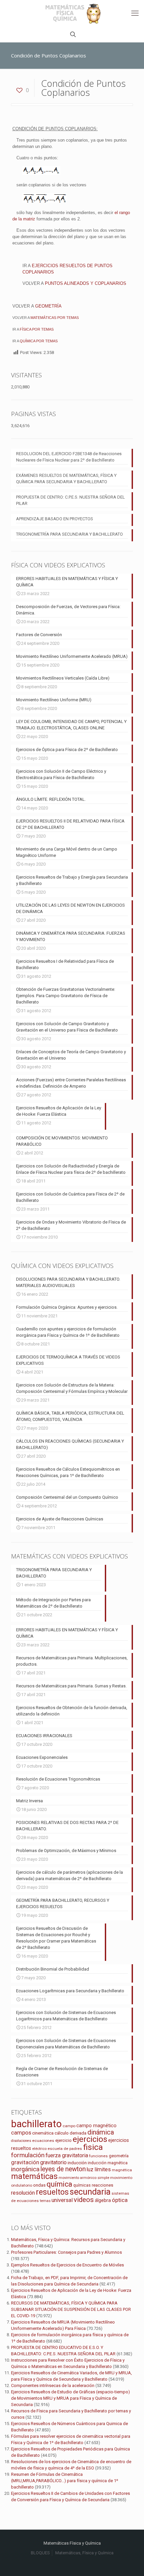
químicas (82, 2185)
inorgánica (25, 2169)
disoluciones (21, 2141)
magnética (122, 2170)
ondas (39, 2185)
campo (69, 2126)
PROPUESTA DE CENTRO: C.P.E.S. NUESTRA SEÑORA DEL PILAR (70, 500)
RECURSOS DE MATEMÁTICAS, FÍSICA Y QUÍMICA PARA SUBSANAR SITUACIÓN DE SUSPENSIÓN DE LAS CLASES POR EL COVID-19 (71, 2309)
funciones (98, 2156)
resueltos (52, 2192)
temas (45, 2201)
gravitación (25, 2162)
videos (84, 2200)
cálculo (62, 2133)
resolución (23, 2193)
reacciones (102, 2185)
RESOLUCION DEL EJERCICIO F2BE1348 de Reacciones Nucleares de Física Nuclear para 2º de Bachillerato (69, 457)
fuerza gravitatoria (67, 2155)
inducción (77, 2163)
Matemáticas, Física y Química (84, 2553)
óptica (120, 2200)
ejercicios (90, 2139)
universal (62, 2200)
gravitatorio (53, 2162)
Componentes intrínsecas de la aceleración (53, 2385)
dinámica (101, 2132)
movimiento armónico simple (84, 2178)
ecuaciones (43, 2141)
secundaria (90, 2192)
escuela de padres (65, 2149)
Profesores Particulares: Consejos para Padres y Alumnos (66, 2252)
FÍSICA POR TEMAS (37, 329)
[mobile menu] (135, 13)
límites (103, 2169)
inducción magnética (108, 2163)
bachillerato (36, 2124)
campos (21, 2133)
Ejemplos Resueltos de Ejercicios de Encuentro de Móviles (67, 2265)
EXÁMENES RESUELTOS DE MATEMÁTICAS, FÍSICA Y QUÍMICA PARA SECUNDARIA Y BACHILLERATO (66, 479)
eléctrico (39, 2149)
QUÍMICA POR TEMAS (39, 341)
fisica (93, 2147)
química (59, 2184)
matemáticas (34, 2176)
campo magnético (96, 2126)
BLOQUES (40, 2553)
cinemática (43, 2133)
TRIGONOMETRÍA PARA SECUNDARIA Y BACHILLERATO (69, 534)
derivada (78, 2133)
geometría (119, 2156)
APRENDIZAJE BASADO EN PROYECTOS (55, 519)
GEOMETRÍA (48, 306)
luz (90, 2169)
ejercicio (63, 2140)
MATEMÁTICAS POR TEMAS (55, 318)
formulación (28, 2155)
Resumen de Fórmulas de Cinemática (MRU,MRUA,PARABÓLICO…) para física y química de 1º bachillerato (65, 2481)
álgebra (103, 2200)
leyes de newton (63, 2169)
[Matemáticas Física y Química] (72, 13)
